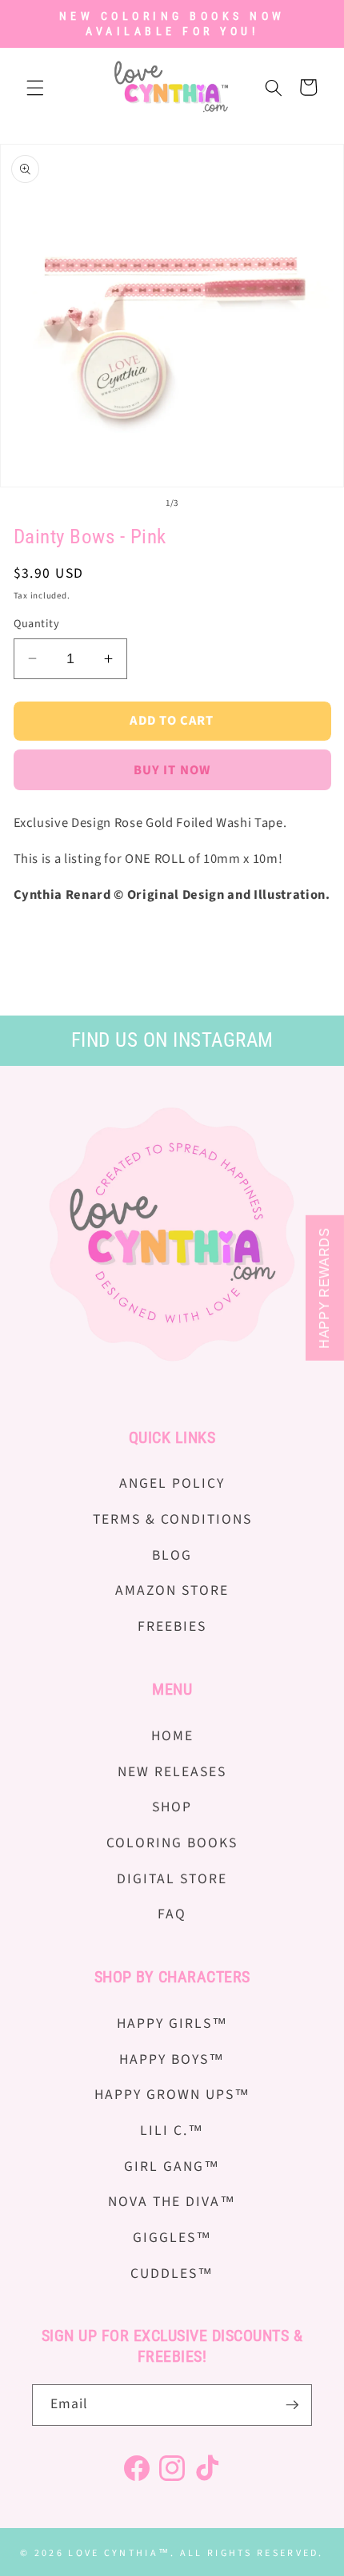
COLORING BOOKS (172, 1843)
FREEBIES (172, 1626)
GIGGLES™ (172, 2238)
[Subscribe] (292, 2405)
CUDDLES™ (172, 2274)
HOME (172, 1736)
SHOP (172, 1807)
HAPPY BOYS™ (172, 2059)
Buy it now (172, 770)
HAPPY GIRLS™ (172, 2023)
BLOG (172, 1555)
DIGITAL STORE (172, 1879)
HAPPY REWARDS (324, 1288)
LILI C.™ (172, 2131)
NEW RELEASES (172, 1772)
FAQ (172, 1914)
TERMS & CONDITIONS (172, 1519)
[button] (35, 87)
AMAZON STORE (172, 1590)
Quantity (37, 624)
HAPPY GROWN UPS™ (172, 2095)
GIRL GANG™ (172, 2167)
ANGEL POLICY (172, 1483)
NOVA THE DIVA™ (172, 2202)
